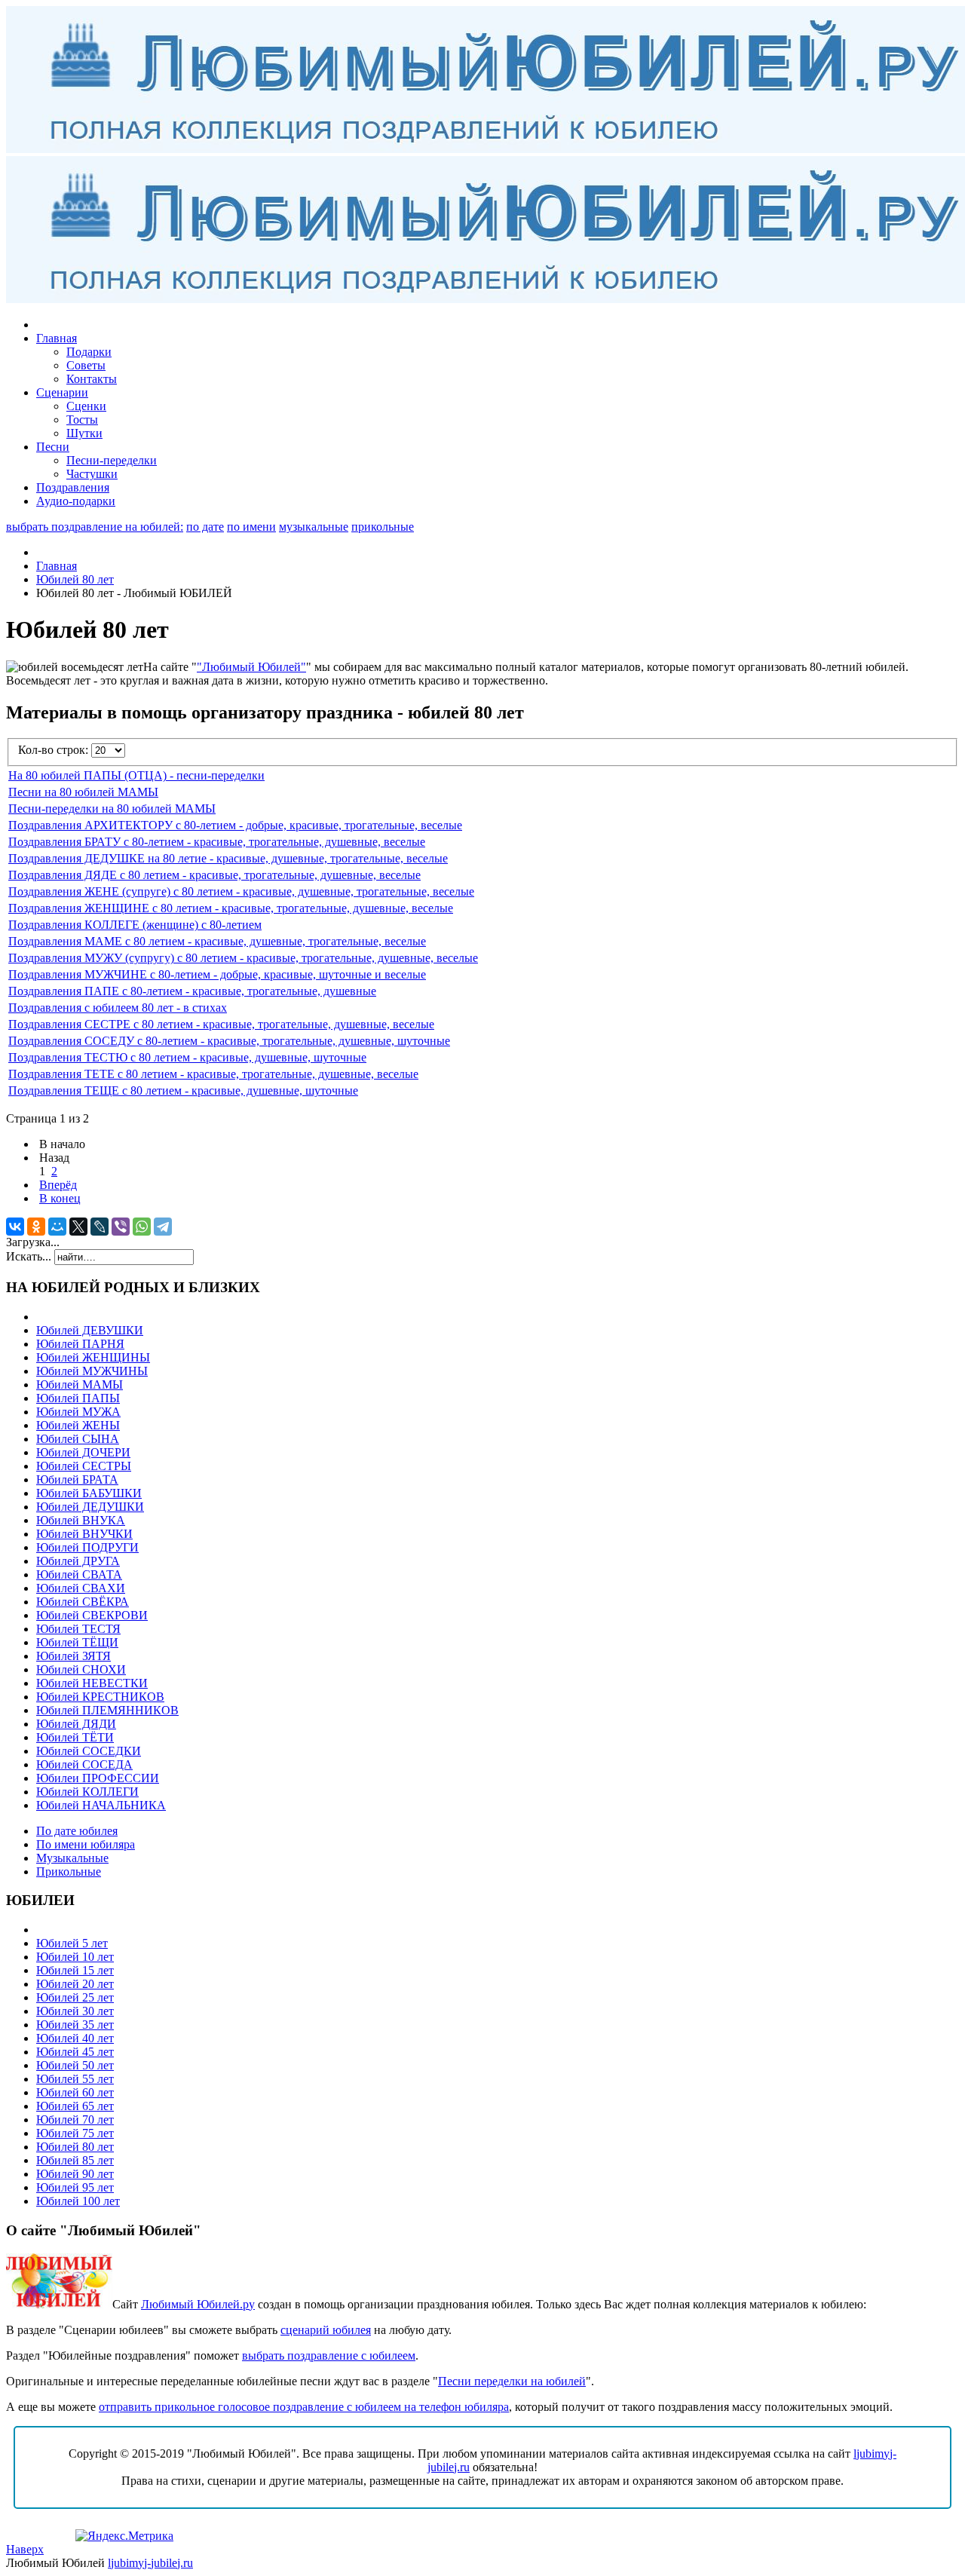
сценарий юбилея (326, 2330)
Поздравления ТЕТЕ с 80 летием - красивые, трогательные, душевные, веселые (213, 1074)
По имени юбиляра (86, 1844)
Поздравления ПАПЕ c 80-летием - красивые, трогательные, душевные (192, 991)
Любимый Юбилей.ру (198, 2304)
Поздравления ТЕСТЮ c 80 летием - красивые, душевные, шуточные (187, 1057)
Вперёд (58, 1185)
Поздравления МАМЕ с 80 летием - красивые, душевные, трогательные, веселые (217, 941)
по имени (251, 527)
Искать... (29, 1256)
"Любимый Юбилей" (251, 667)
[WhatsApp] (142, 1227)
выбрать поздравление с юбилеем (329, 2355)
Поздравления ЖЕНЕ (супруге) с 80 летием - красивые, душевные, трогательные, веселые (241, 891)
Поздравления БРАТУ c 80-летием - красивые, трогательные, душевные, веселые (217, 842)
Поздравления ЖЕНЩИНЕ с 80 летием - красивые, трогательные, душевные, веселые (231, 908)
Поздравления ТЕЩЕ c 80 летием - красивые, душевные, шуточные (183, 1090)
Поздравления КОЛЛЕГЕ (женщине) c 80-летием (135, 925)
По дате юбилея (77, 1831)
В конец (60, 1198)
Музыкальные (72, 1858)
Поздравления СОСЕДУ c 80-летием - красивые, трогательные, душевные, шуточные (229, 1041)
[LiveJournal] (100, 1227)
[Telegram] (163, 1227)
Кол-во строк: (55, 750)
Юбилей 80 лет (75, 579)
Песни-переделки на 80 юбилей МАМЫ (112, 809)
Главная (57, 566)
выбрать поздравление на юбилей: (95, 527)
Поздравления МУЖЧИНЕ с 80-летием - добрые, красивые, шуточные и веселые (217, 974)
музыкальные (314, 527)
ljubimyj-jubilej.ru (150, 2563)
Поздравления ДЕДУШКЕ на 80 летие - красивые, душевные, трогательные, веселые (228, 858)
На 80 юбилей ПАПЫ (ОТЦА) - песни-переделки (136, 775)
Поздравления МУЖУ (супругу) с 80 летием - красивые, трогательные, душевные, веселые (243, 958)
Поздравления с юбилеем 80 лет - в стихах (118, 1008)
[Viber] (121, 1227)
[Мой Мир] (57, 1227)
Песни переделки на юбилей (512, 2381)
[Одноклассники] (36, 1227)
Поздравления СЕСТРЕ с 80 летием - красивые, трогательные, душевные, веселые (221, 1024)
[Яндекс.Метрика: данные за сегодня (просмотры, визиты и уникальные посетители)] (124, 2536)
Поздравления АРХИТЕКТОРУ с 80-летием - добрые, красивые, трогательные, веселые (235, 825)
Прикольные (69, 1872)
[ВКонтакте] (15, 1227)
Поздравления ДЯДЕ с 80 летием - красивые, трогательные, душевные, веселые (214, 875)
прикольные (383, 527)
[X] (78, 1227)
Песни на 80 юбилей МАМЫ (83, 792)
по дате (205, 527)
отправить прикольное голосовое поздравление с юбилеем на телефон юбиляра (304, 2407)
